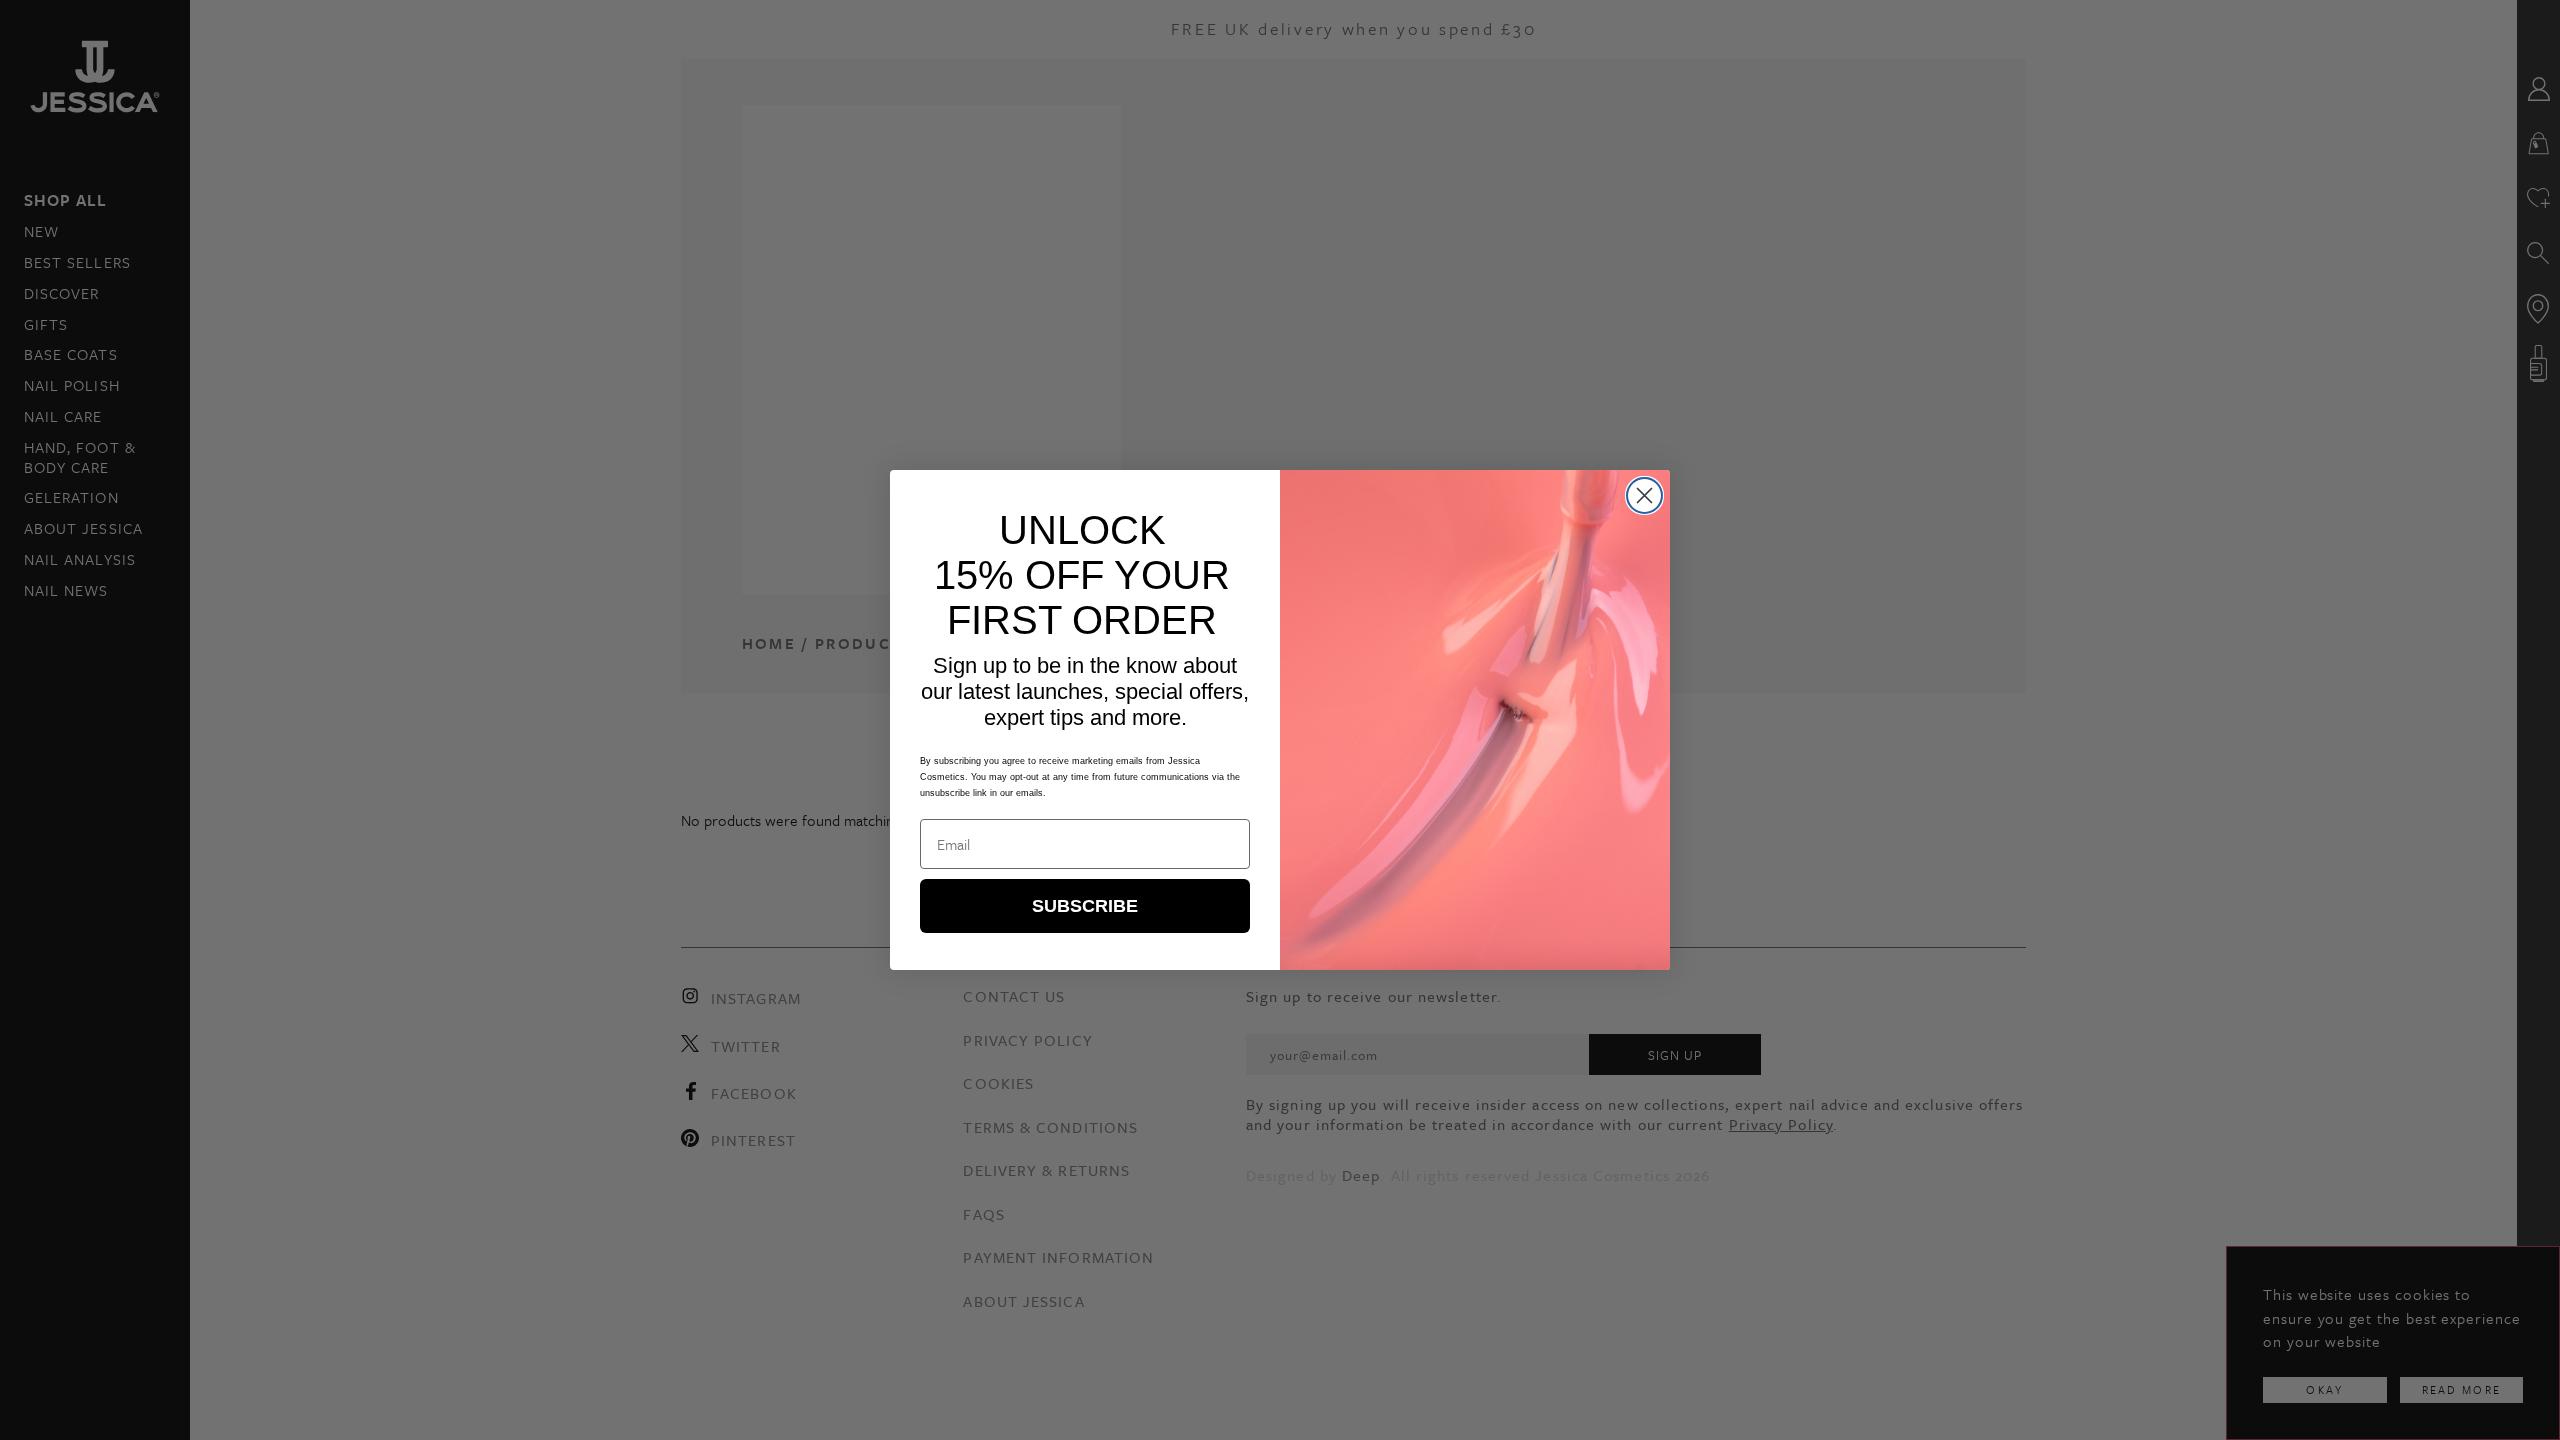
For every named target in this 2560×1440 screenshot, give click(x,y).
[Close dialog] (1644, 495)
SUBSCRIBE (1085, 906)
